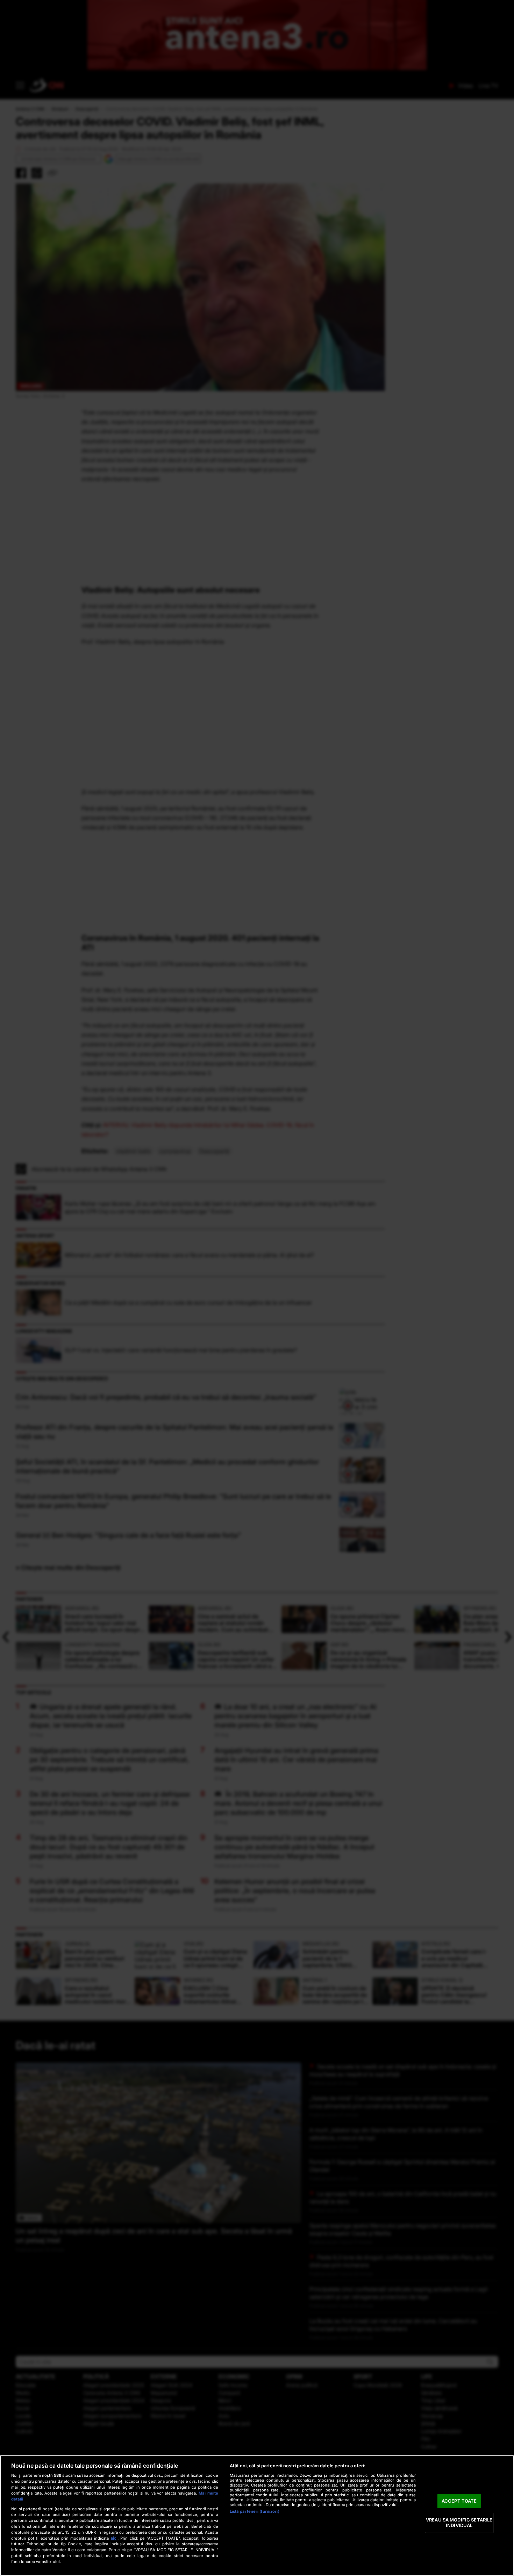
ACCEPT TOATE (459, 2501)
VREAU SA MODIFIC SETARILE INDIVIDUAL (459, 2523)
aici (114, 2538)
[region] (257, 2516)
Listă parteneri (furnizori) (255, 2511)
